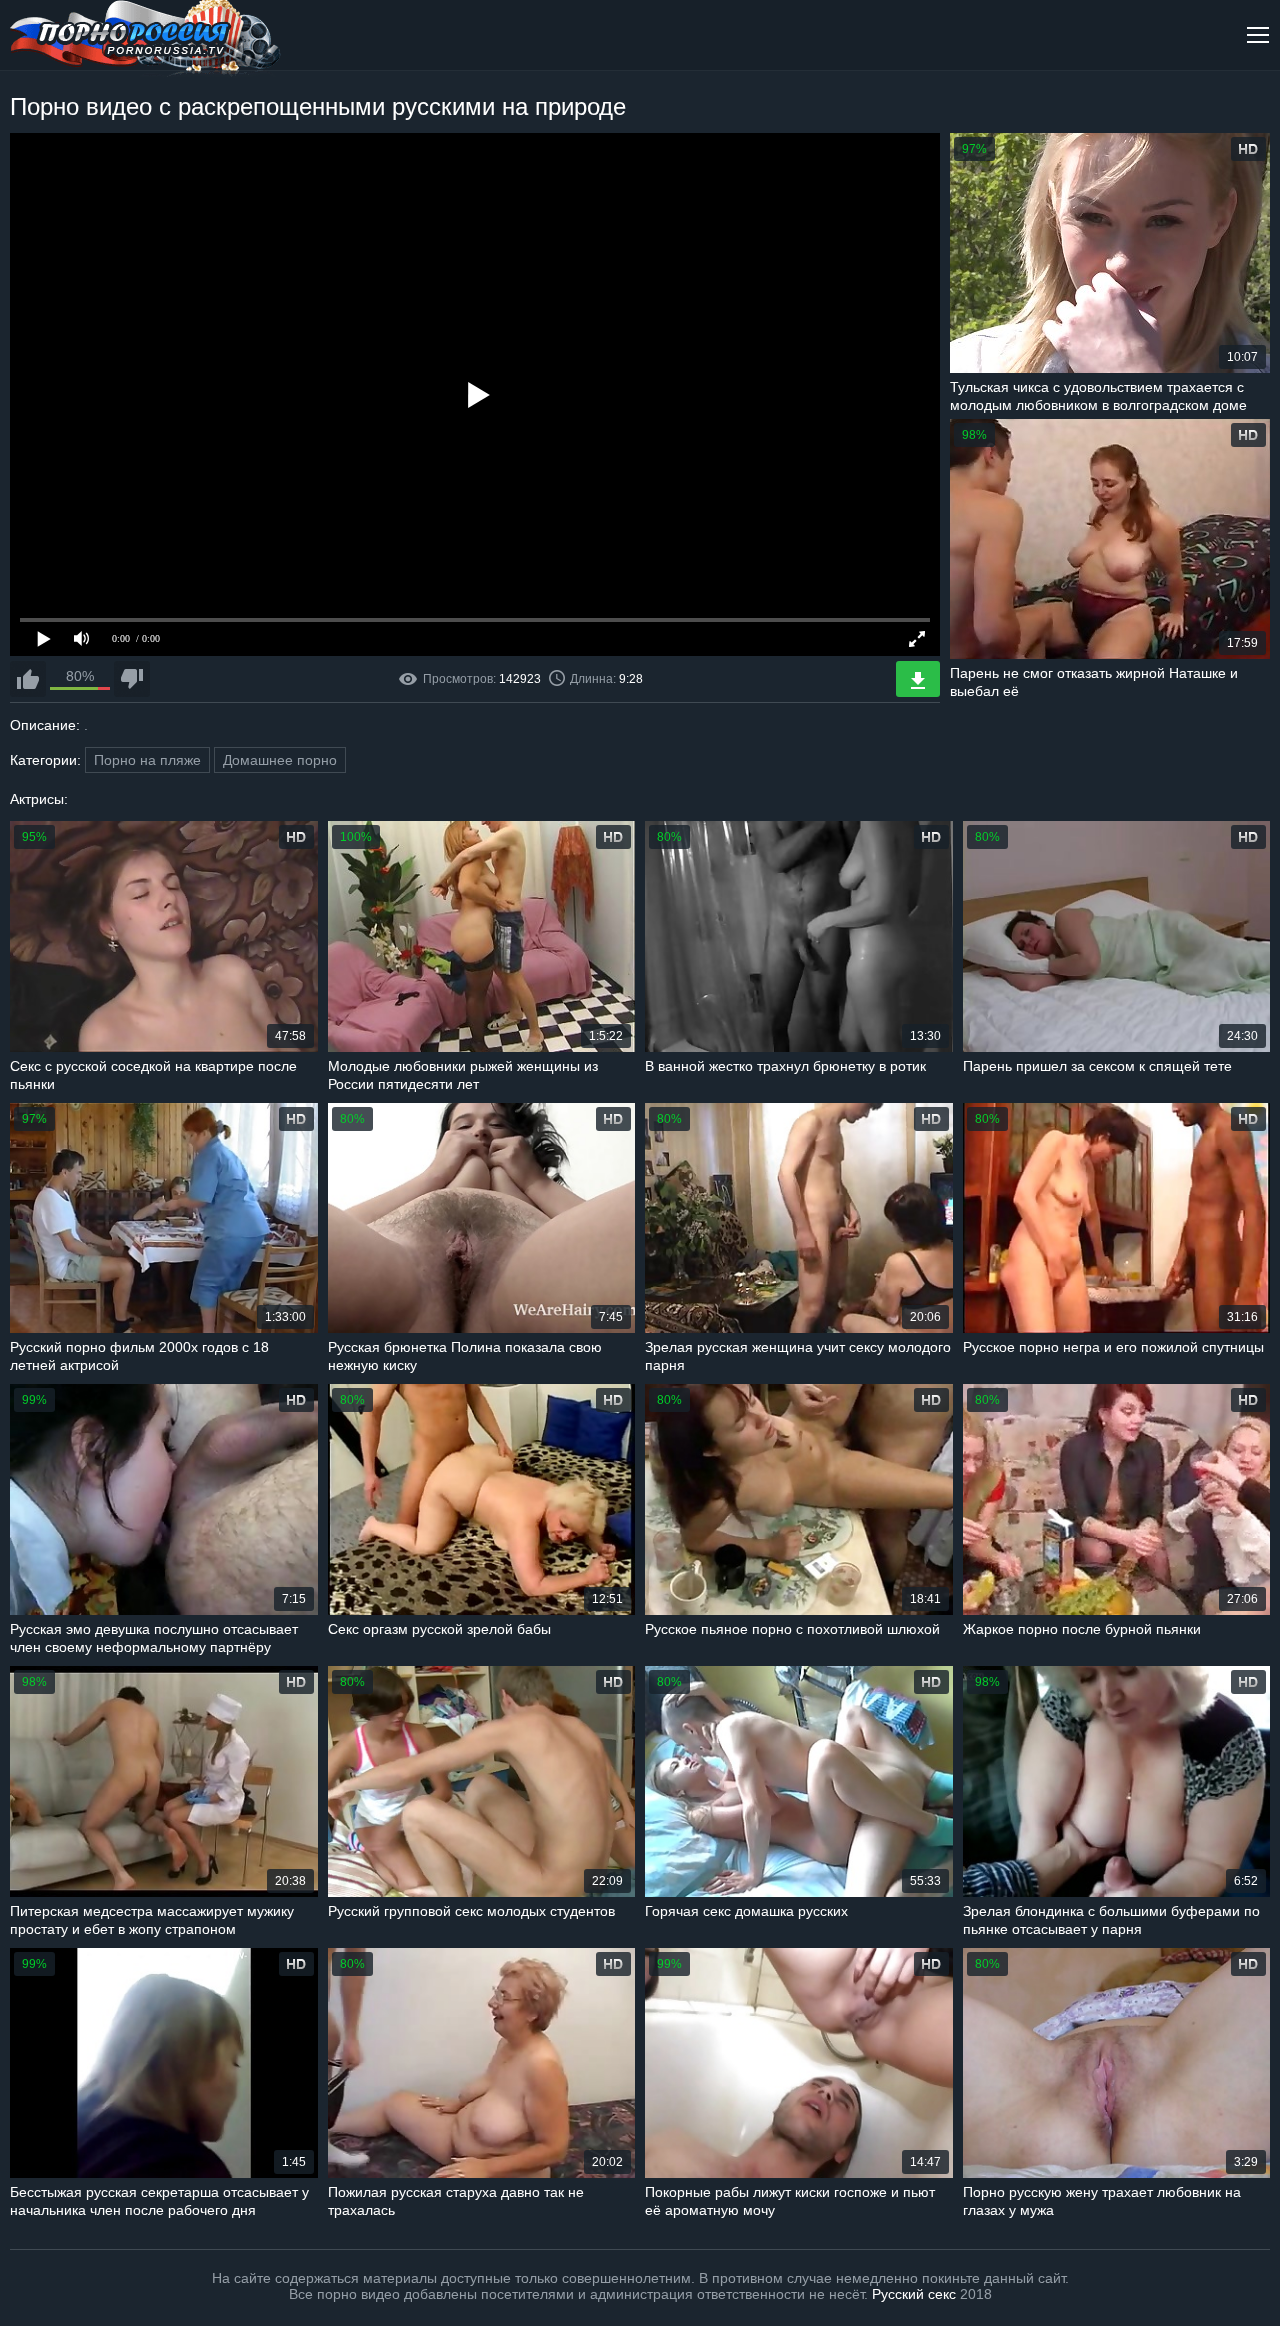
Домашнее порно (280, 760)
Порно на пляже (147, 760)
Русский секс (914, 2294)
